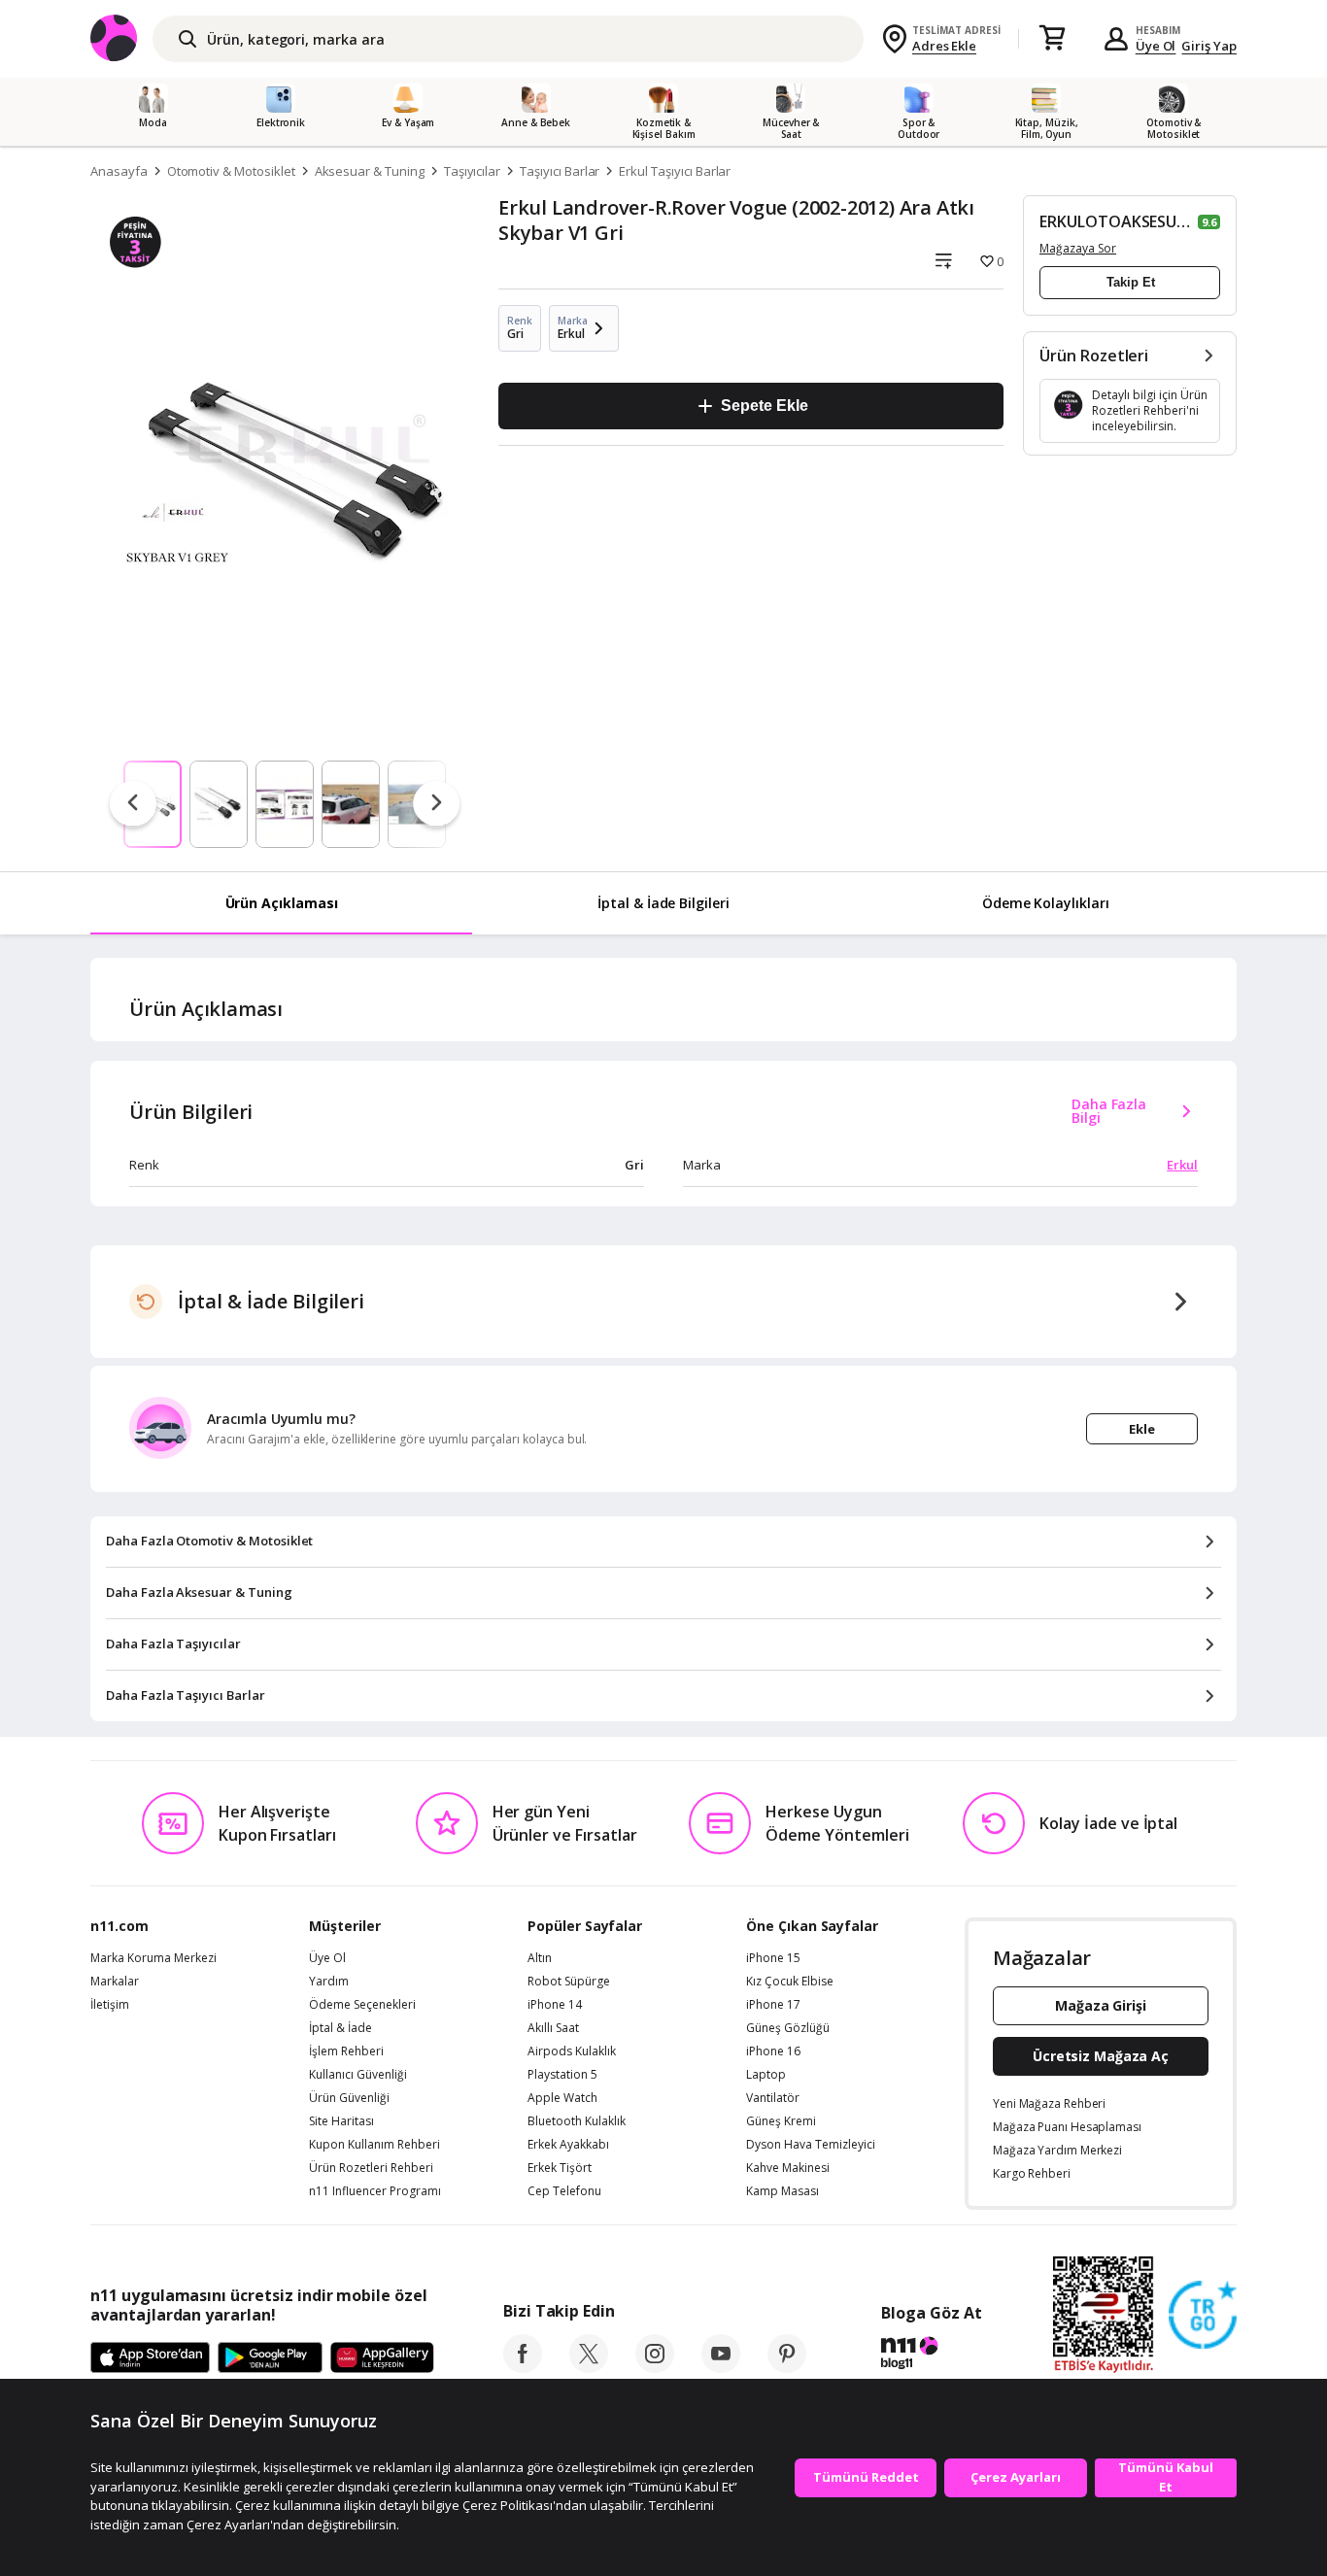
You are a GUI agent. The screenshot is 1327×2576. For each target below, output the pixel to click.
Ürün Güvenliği (349, 2098)
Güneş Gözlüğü (788, 2028)
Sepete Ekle (764, 406)
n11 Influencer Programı (375, 2191)
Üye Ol (1156, 46)
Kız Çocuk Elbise (790, 1982)
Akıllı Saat (553, 2028)
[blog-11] (931, 2356)
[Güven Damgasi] (1203, 2316)
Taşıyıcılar (472, 171)
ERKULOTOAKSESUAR (1117, 221)
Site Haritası (341, 2121)
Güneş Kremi (781, 2121)
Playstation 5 (562, 2075)
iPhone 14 (555, 2005)
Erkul (1182, 1165)
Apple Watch (562, 2098)
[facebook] (523, 2367)
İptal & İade (340, 2028)
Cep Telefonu (564, 2191)
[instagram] (655, 2367)
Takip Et (1131, 282)
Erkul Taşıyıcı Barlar (675, 171)
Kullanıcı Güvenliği (358, 2075)
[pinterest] (787, 2367)
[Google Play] (270, 2358)
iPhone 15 (773, 1958)
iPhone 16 (773, 2051)
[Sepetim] (1052, 39)
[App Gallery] (382, 2358)
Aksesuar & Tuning (370, 171)
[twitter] (589, 2367)
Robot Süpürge (569, 1982)
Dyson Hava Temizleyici (811, 2145)
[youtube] (721, 2367)
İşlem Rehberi (346, 2051)
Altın (540, 1958)
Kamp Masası (783, 2191)
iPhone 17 (773, 2005)
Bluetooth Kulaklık (577, 2121)
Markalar (115, 1982)
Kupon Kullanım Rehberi (374, 2145)
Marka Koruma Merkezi (153, 1958)
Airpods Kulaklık (572, 2051)
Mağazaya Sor (1078, 248)
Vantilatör (773, 2098)
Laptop (766, 2075)
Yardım (329, 1982)
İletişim (110, 2005)
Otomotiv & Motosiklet (231, 171)
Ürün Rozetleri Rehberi (371, 2168)
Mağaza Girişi (1101, 2005)
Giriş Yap (1209, 46)
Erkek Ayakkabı (568, 2145)
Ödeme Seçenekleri (362, 2005)
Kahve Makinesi (788, 2168)
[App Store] (150, 2358)
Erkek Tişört (560, 2168)
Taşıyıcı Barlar (560, 171)
